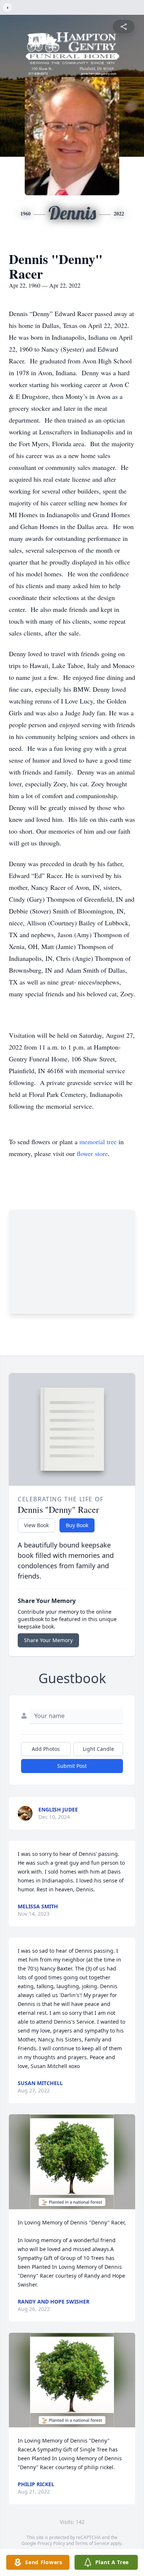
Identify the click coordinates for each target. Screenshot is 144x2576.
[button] (72, 2162)
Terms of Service (92, 2543)
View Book (36, 1525)
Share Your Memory (48, 1640)
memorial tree (98, 1142)
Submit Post (72, 1766)
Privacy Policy (51, 2543)
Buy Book (77, 1525)
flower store (92, 1153)
